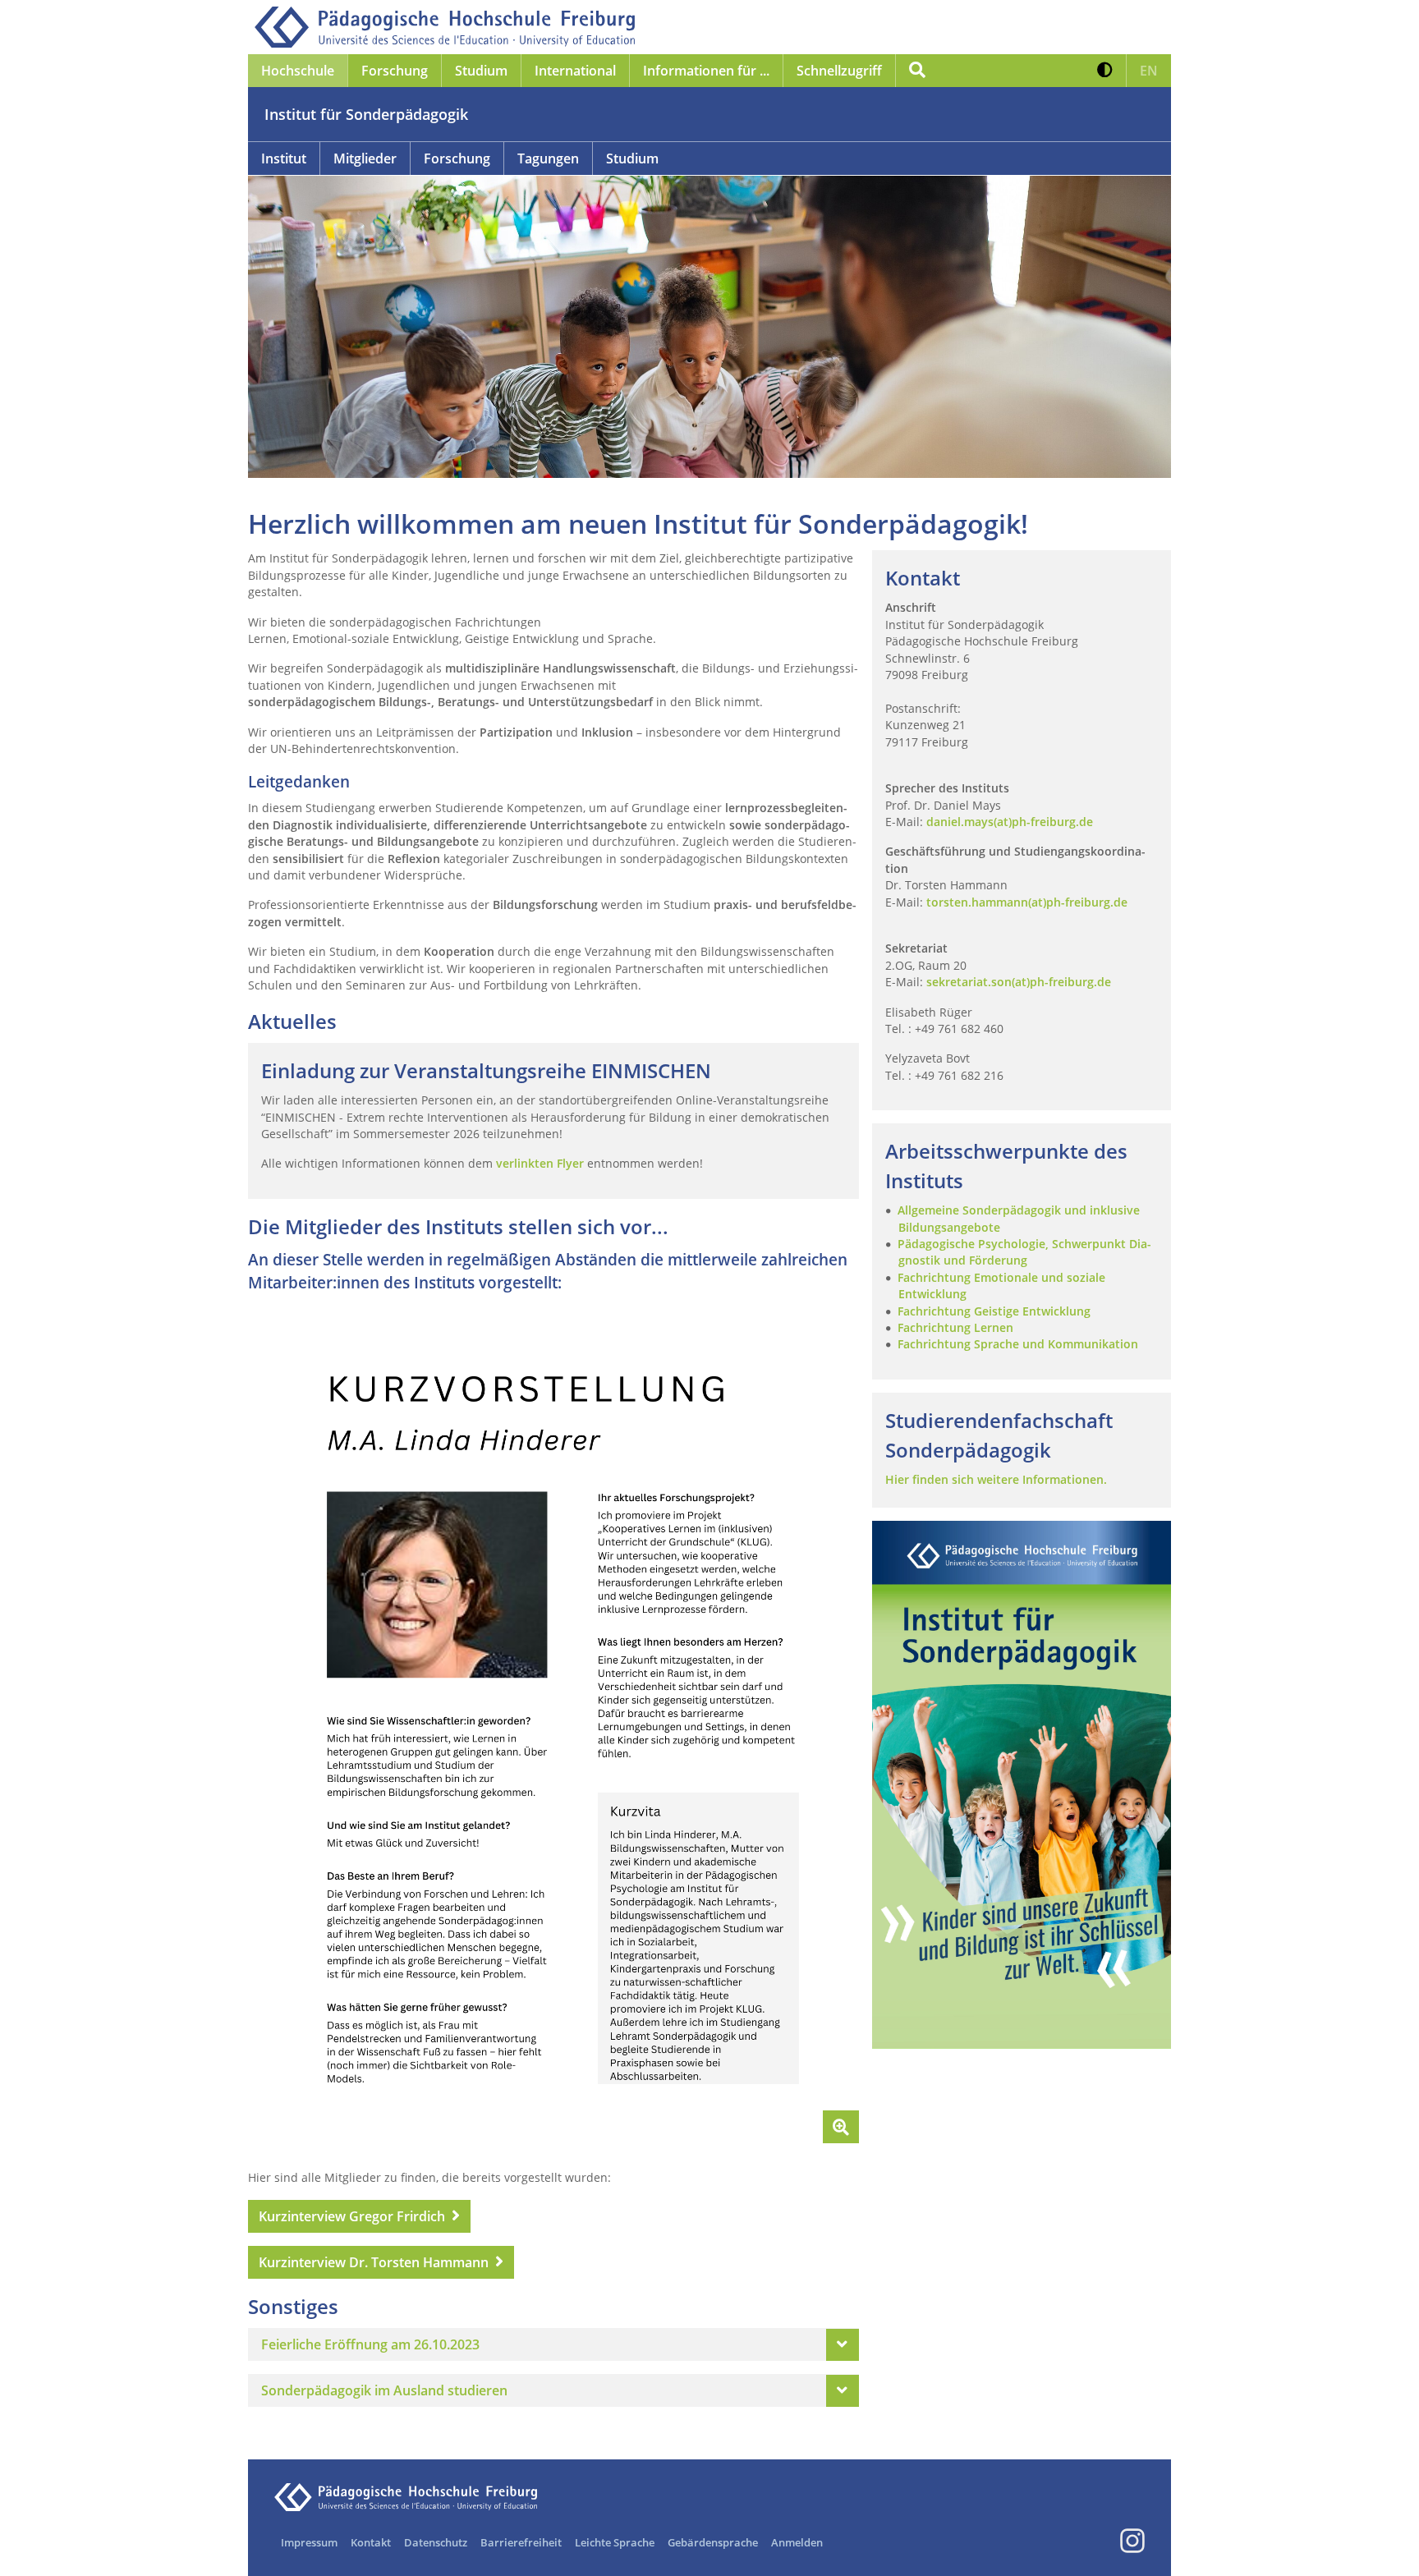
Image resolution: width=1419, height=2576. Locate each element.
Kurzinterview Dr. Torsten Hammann (374, 2262)
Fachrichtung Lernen (955, 1327)
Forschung (457, 158)
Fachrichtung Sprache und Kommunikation (1018, 1344)
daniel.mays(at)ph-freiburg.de (1010, 822)
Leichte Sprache (615, 2542)
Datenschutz (436, 2542)
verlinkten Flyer (540, 1163)
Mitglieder (365, 158)
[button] (1105, 71)
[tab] (553, 2344)
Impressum (309, 2542)
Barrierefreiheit (521, 2542)
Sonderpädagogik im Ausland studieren (384, 2390)
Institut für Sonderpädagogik (366, 114)
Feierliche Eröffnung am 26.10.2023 (370, 2344)
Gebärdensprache (713, 2542)
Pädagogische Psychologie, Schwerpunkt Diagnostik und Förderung (1024, 1252)
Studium (632, 158)
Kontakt (371, 2542)
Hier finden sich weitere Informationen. (996, 1479)
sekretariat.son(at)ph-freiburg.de (1019, 982)
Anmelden (797, 2542)
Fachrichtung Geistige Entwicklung (994, 1311)
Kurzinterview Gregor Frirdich (352, 2216)
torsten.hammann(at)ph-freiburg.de (1027, 902)
